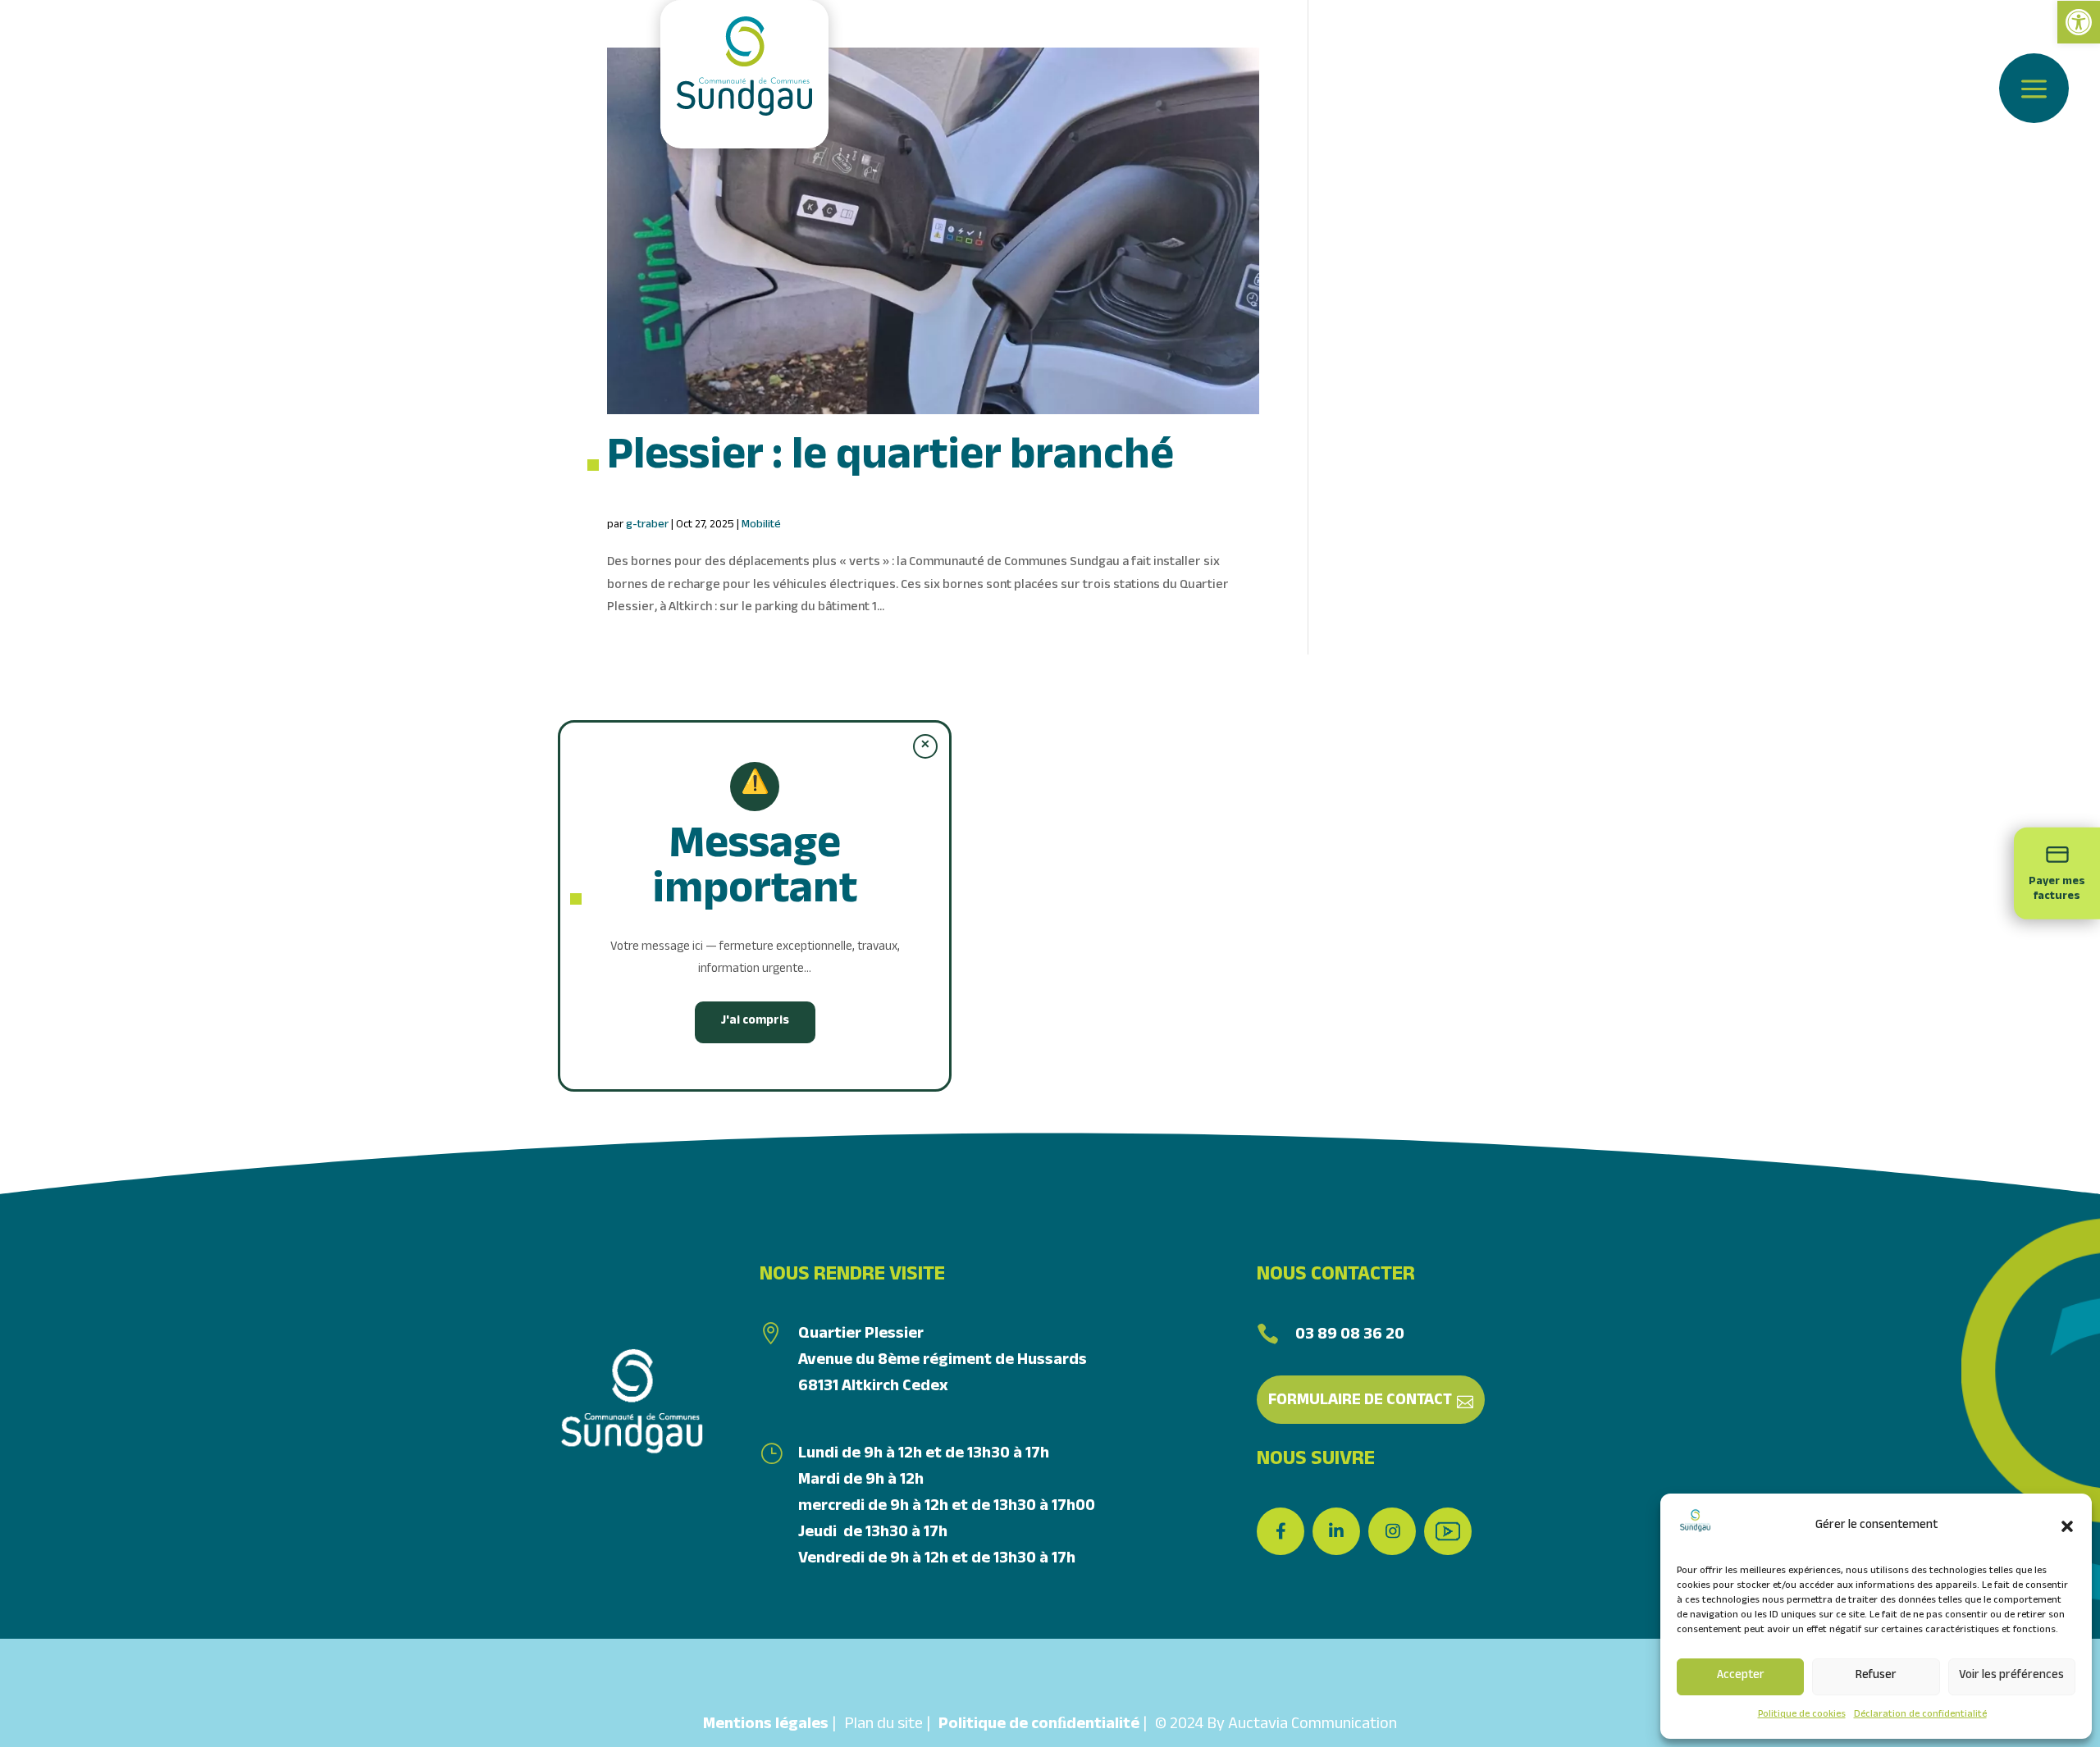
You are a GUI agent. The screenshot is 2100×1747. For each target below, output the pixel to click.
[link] (2079, 22)
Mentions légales (766, 1726)
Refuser (1876, 1676)
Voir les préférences (2011, 1676)
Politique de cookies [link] (1802, 1715)
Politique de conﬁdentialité (1039, 1726)
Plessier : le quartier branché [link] (890, 461)
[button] (2067, 1526)
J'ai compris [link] (755, 1022)
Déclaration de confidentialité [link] (1920, 1715)
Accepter (1741, 1676)
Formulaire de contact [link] (1360, 1402)
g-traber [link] (647, 526)
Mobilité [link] (761, 526)
